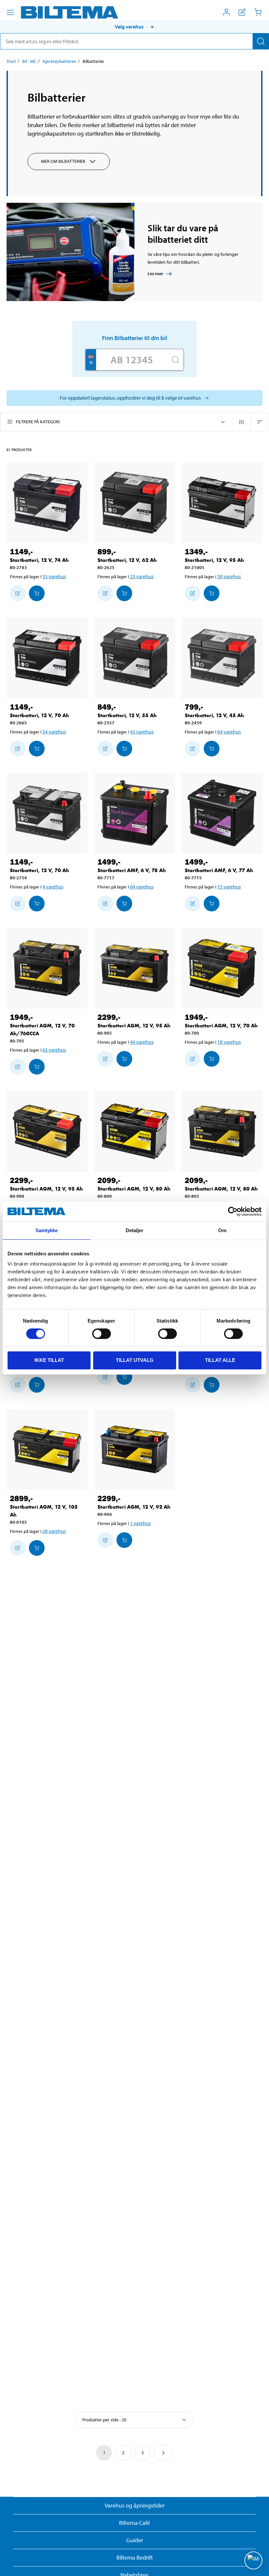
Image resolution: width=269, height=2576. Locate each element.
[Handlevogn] (258, 12)
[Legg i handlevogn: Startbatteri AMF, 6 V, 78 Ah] (124, 904)
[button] (134, 27)
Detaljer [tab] (135, 1230)
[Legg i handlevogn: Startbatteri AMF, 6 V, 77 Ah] (212, 904)
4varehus (53, 887)
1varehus (140, 1523)
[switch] (102, 1334)
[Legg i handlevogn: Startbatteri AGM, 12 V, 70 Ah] (212, 1059)
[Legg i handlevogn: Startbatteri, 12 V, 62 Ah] (124, 593)
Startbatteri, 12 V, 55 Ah (127, 715)
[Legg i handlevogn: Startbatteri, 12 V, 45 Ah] (212, 749)
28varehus (54, 1531)
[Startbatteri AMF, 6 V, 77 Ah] (222, 813)
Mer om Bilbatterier (63, 161)
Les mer (155, 274)
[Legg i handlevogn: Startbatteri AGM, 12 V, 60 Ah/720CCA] (37, 1385)
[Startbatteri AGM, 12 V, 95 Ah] (135, 968)
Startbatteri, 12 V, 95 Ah (214, 560)
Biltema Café (134, 2523)
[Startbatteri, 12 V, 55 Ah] (135, 658)
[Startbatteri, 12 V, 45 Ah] (222, 658)
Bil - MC (29, 61)
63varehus (54, 1050)
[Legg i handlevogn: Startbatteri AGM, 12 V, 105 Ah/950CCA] (212, 1385)
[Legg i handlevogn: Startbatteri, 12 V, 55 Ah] (124, 749)
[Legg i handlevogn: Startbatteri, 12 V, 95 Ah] (212, 593)
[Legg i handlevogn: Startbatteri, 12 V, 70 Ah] (37, 749)
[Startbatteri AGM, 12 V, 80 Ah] (135, 1131)
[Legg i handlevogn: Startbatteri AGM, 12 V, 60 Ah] (124, 1377)
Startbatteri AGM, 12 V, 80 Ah (134, 1189)
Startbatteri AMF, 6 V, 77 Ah (219, 870)
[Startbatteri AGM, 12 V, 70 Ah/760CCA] (47, 968)
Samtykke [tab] (47, 1230)
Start (11, 61)
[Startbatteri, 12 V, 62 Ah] (135, 503)
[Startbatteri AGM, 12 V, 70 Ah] (222, 968)
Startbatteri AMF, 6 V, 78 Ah (132, 870)
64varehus (229, 732)
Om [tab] (222, 1230)
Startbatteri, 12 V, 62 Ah (127, 560)
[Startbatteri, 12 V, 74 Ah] (47, 503)
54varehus (54, 732)
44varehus (142, 1042)
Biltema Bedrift (135, 2557)
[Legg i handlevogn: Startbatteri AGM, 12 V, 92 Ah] (124, 1540)
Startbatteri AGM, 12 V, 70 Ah (221, 1026)
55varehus (54, 576)
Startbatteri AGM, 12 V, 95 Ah (134, 1026)
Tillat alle (220, 1360)
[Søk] (261, 41)
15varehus (229, 887)
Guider (135, 2540)
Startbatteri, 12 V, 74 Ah (39, 560)
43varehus (142, 732)
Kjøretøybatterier (60, 61)
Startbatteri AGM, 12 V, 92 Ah (134, 1507)
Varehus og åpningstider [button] (135, 2505)
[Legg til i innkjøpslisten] (18, 593)
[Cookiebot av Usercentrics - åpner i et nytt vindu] (233, 1212)
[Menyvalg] (10, 12)
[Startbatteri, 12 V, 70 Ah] (47, 658)
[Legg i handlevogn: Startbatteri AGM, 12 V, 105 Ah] (37, 1548)
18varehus (229, 1042)
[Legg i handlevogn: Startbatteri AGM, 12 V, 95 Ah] (124, 1059)
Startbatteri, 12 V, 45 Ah (214, 715)
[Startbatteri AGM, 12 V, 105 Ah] (47, 1450)
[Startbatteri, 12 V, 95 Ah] (222, 503)
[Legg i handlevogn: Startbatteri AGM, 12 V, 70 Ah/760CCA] (37, 1067)
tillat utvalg (135, 1360)
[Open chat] (253, 2560)
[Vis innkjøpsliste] (242, 12)
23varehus (142, 576)
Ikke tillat (49, 1360)
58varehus (229, 576)
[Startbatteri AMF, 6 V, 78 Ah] (135, 813)
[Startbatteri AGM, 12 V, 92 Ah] (135, 1450)
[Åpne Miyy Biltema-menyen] (226, 12)
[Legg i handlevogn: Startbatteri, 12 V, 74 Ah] (37, 593)
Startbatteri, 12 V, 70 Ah (39, 715)
